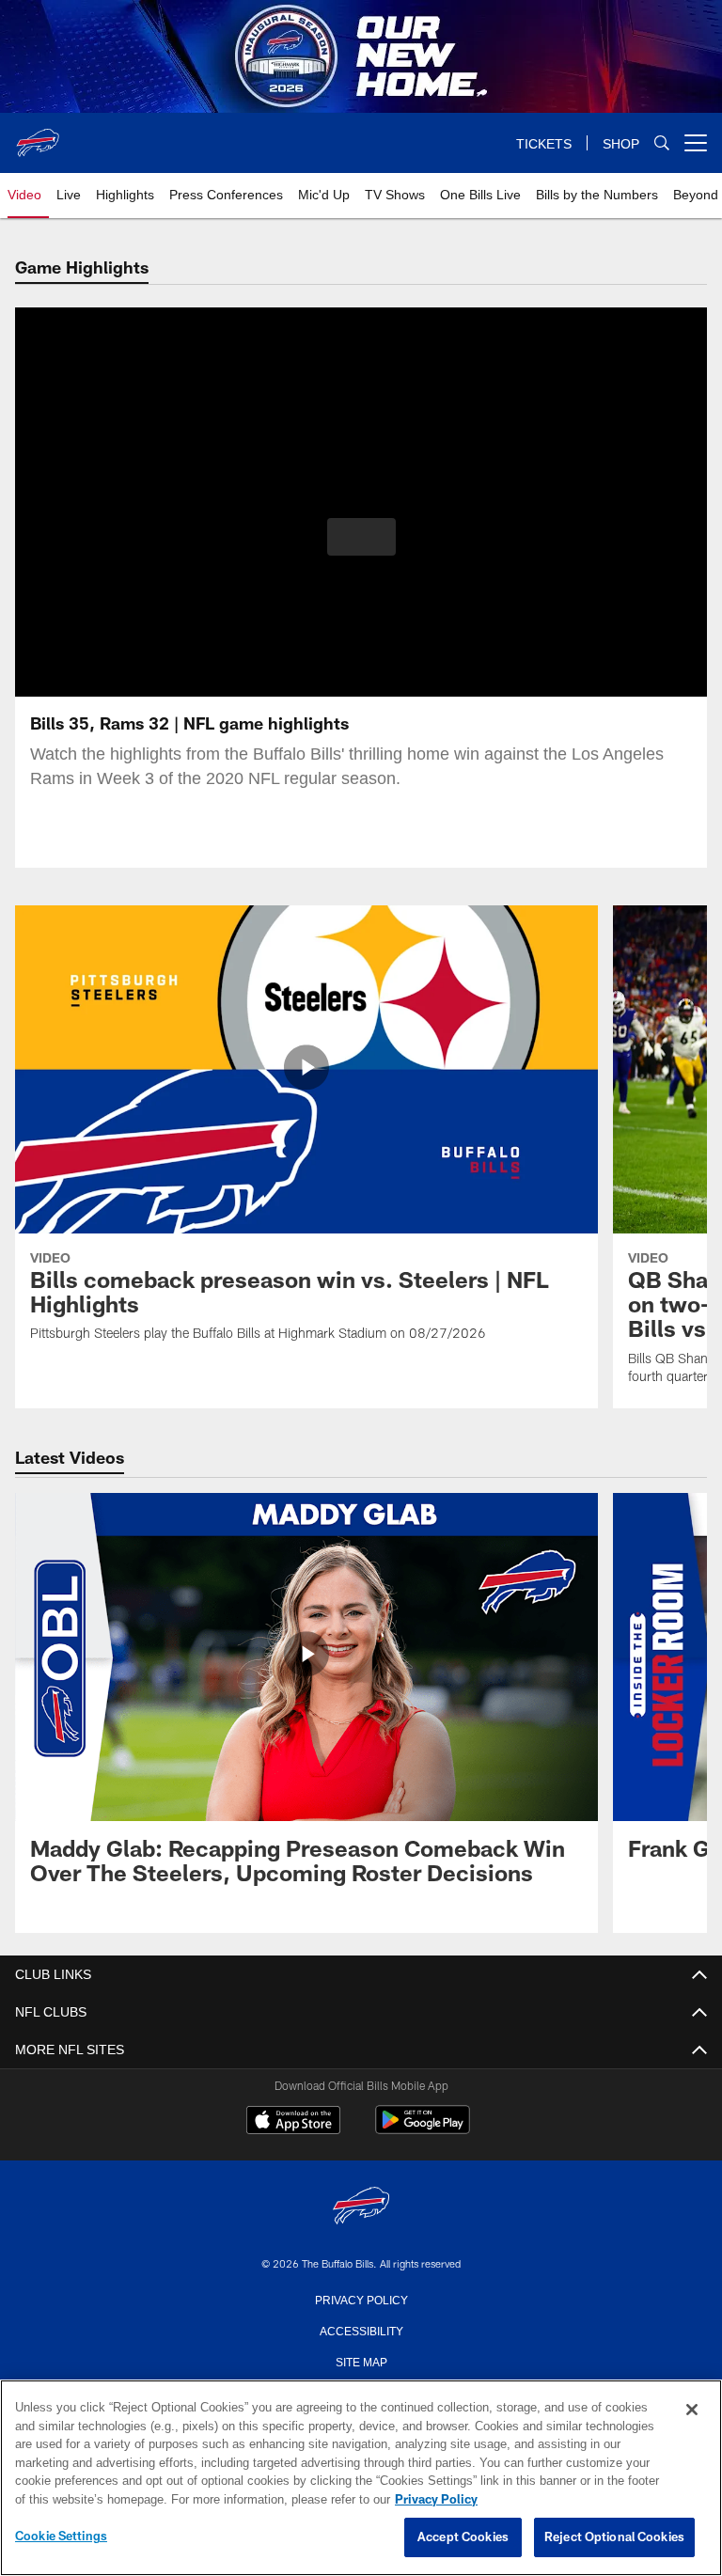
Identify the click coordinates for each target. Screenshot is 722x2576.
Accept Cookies (463, 2537)
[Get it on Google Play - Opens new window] (423, 2129)
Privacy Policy (361, 2299)
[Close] (692, 2411)
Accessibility (361, 2330)
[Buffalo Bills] (361, 2207)
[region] (361, 2478)
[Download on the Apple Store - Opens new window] (293, 2122)
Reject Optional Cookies (614, 2537)
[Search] (662, 143)
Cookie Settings (61, 2537)
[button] (361, 537)
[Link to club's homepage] (38, 135)
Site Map (361, 2361)
